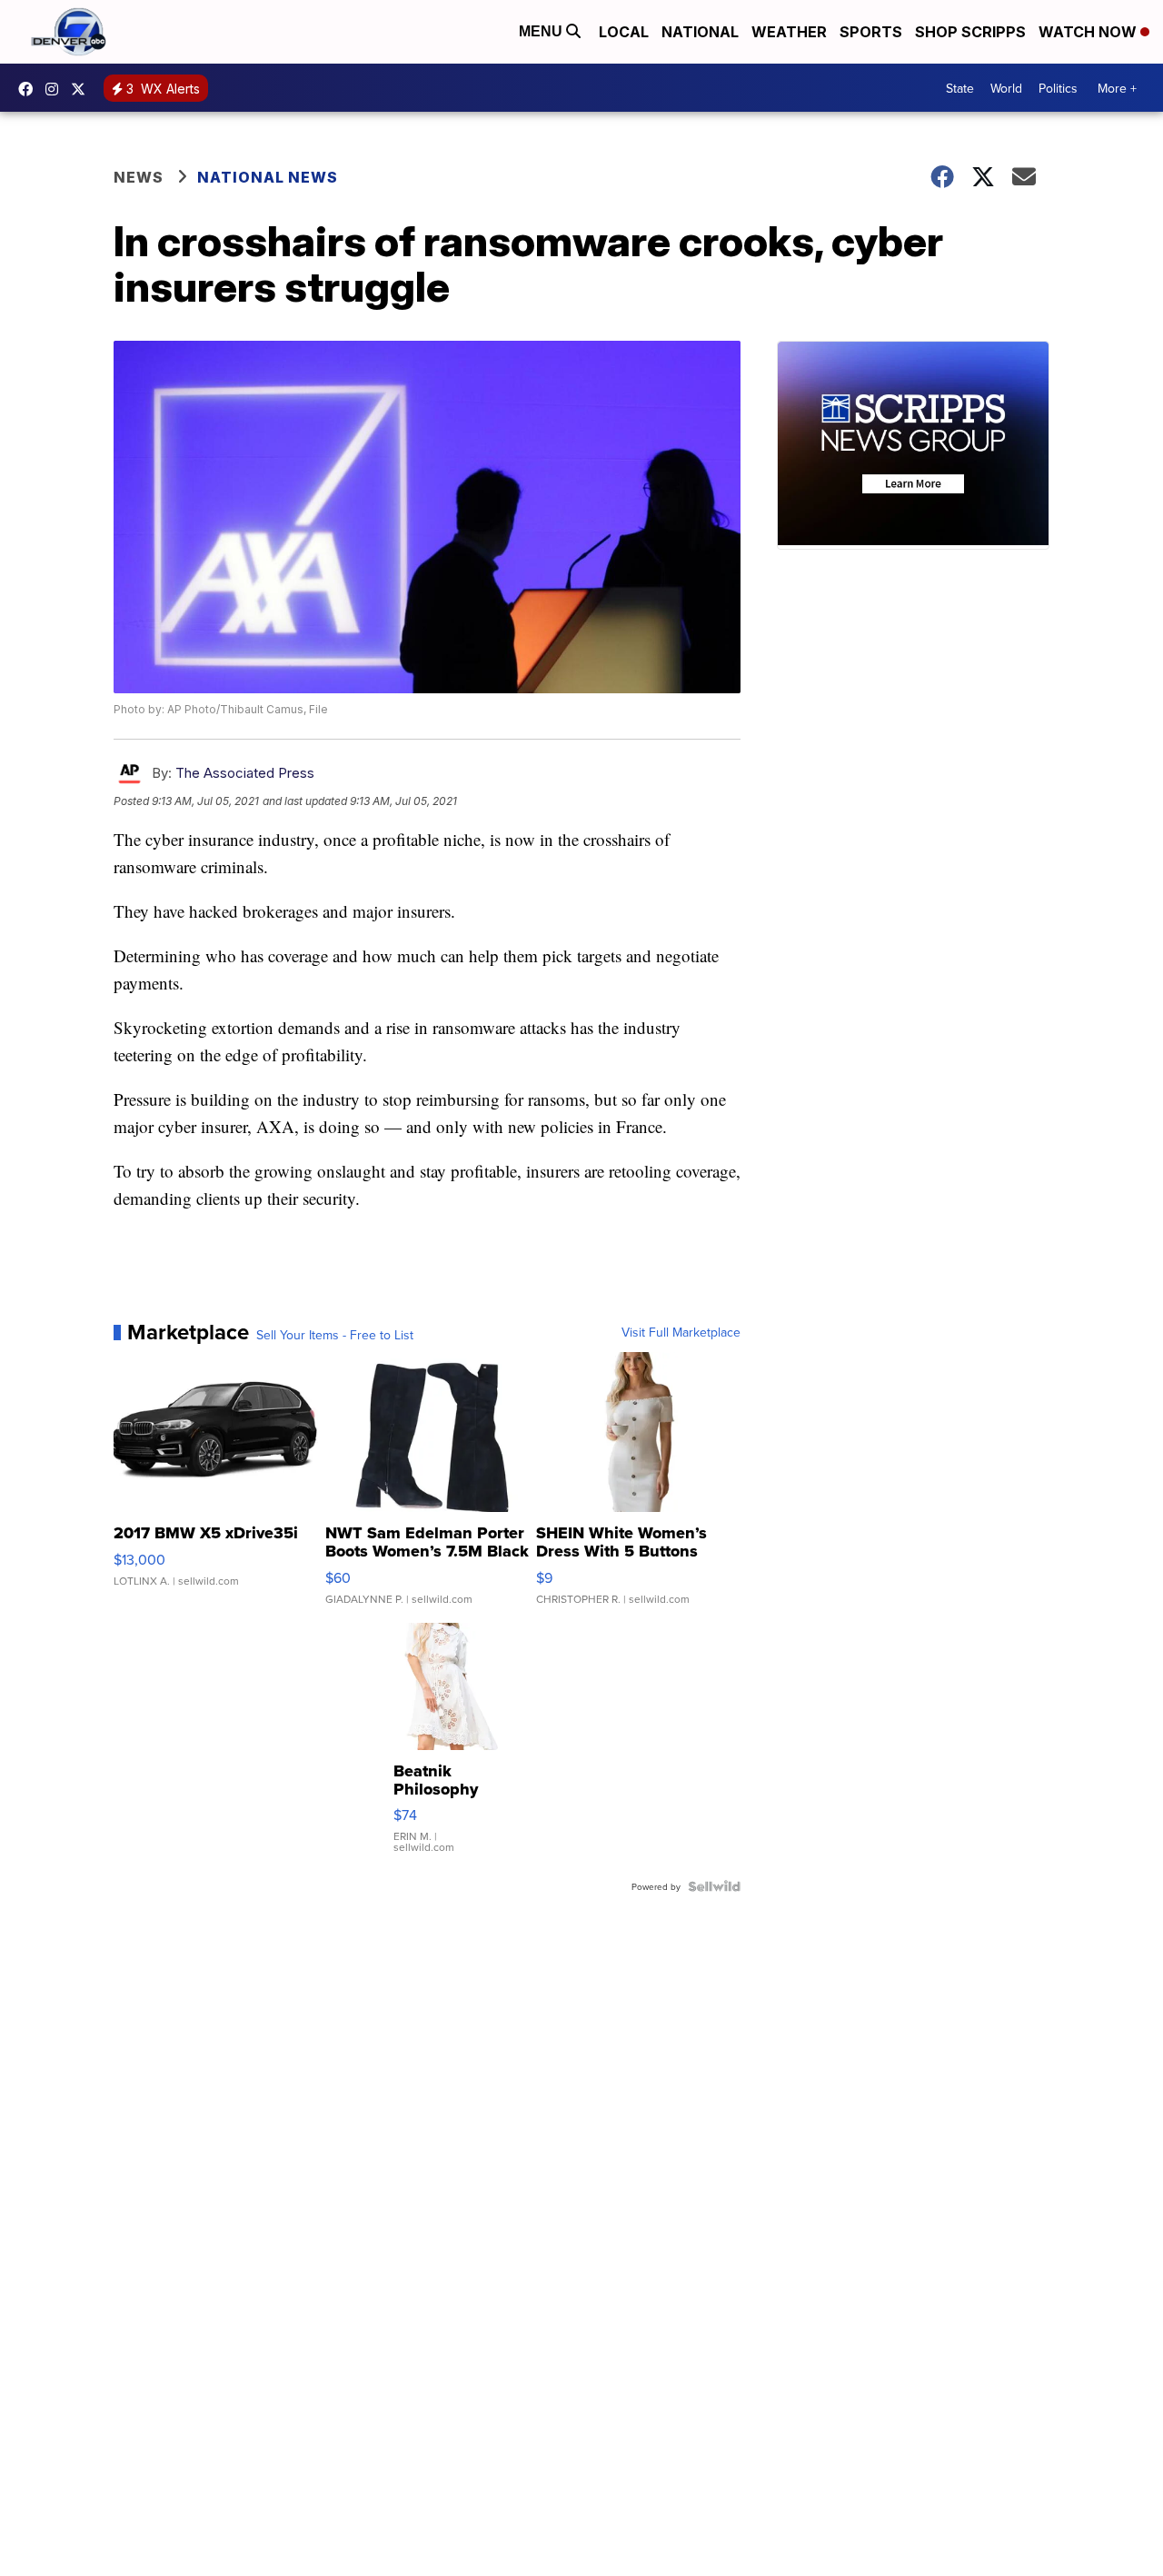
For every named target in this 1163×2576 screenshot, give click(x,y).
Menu (542, 31)
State (960, 88)
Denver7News (30, 89)
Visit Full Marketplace (681, 1332)
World (1006, 88)
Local (624, 32)
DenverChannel (83, 89)
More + (1117, 88)
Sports (871, 32)
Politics (1058, 88)
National (700, 32)
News (139, 177)
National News (268, 177)
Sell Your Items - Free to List (335, 1335)
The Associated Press (245, 773)
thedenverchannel (56, 89)
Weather (789, 32)
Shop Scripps (970, 32)
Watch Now (1089, 32)
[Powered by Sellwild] (714, 1886)
